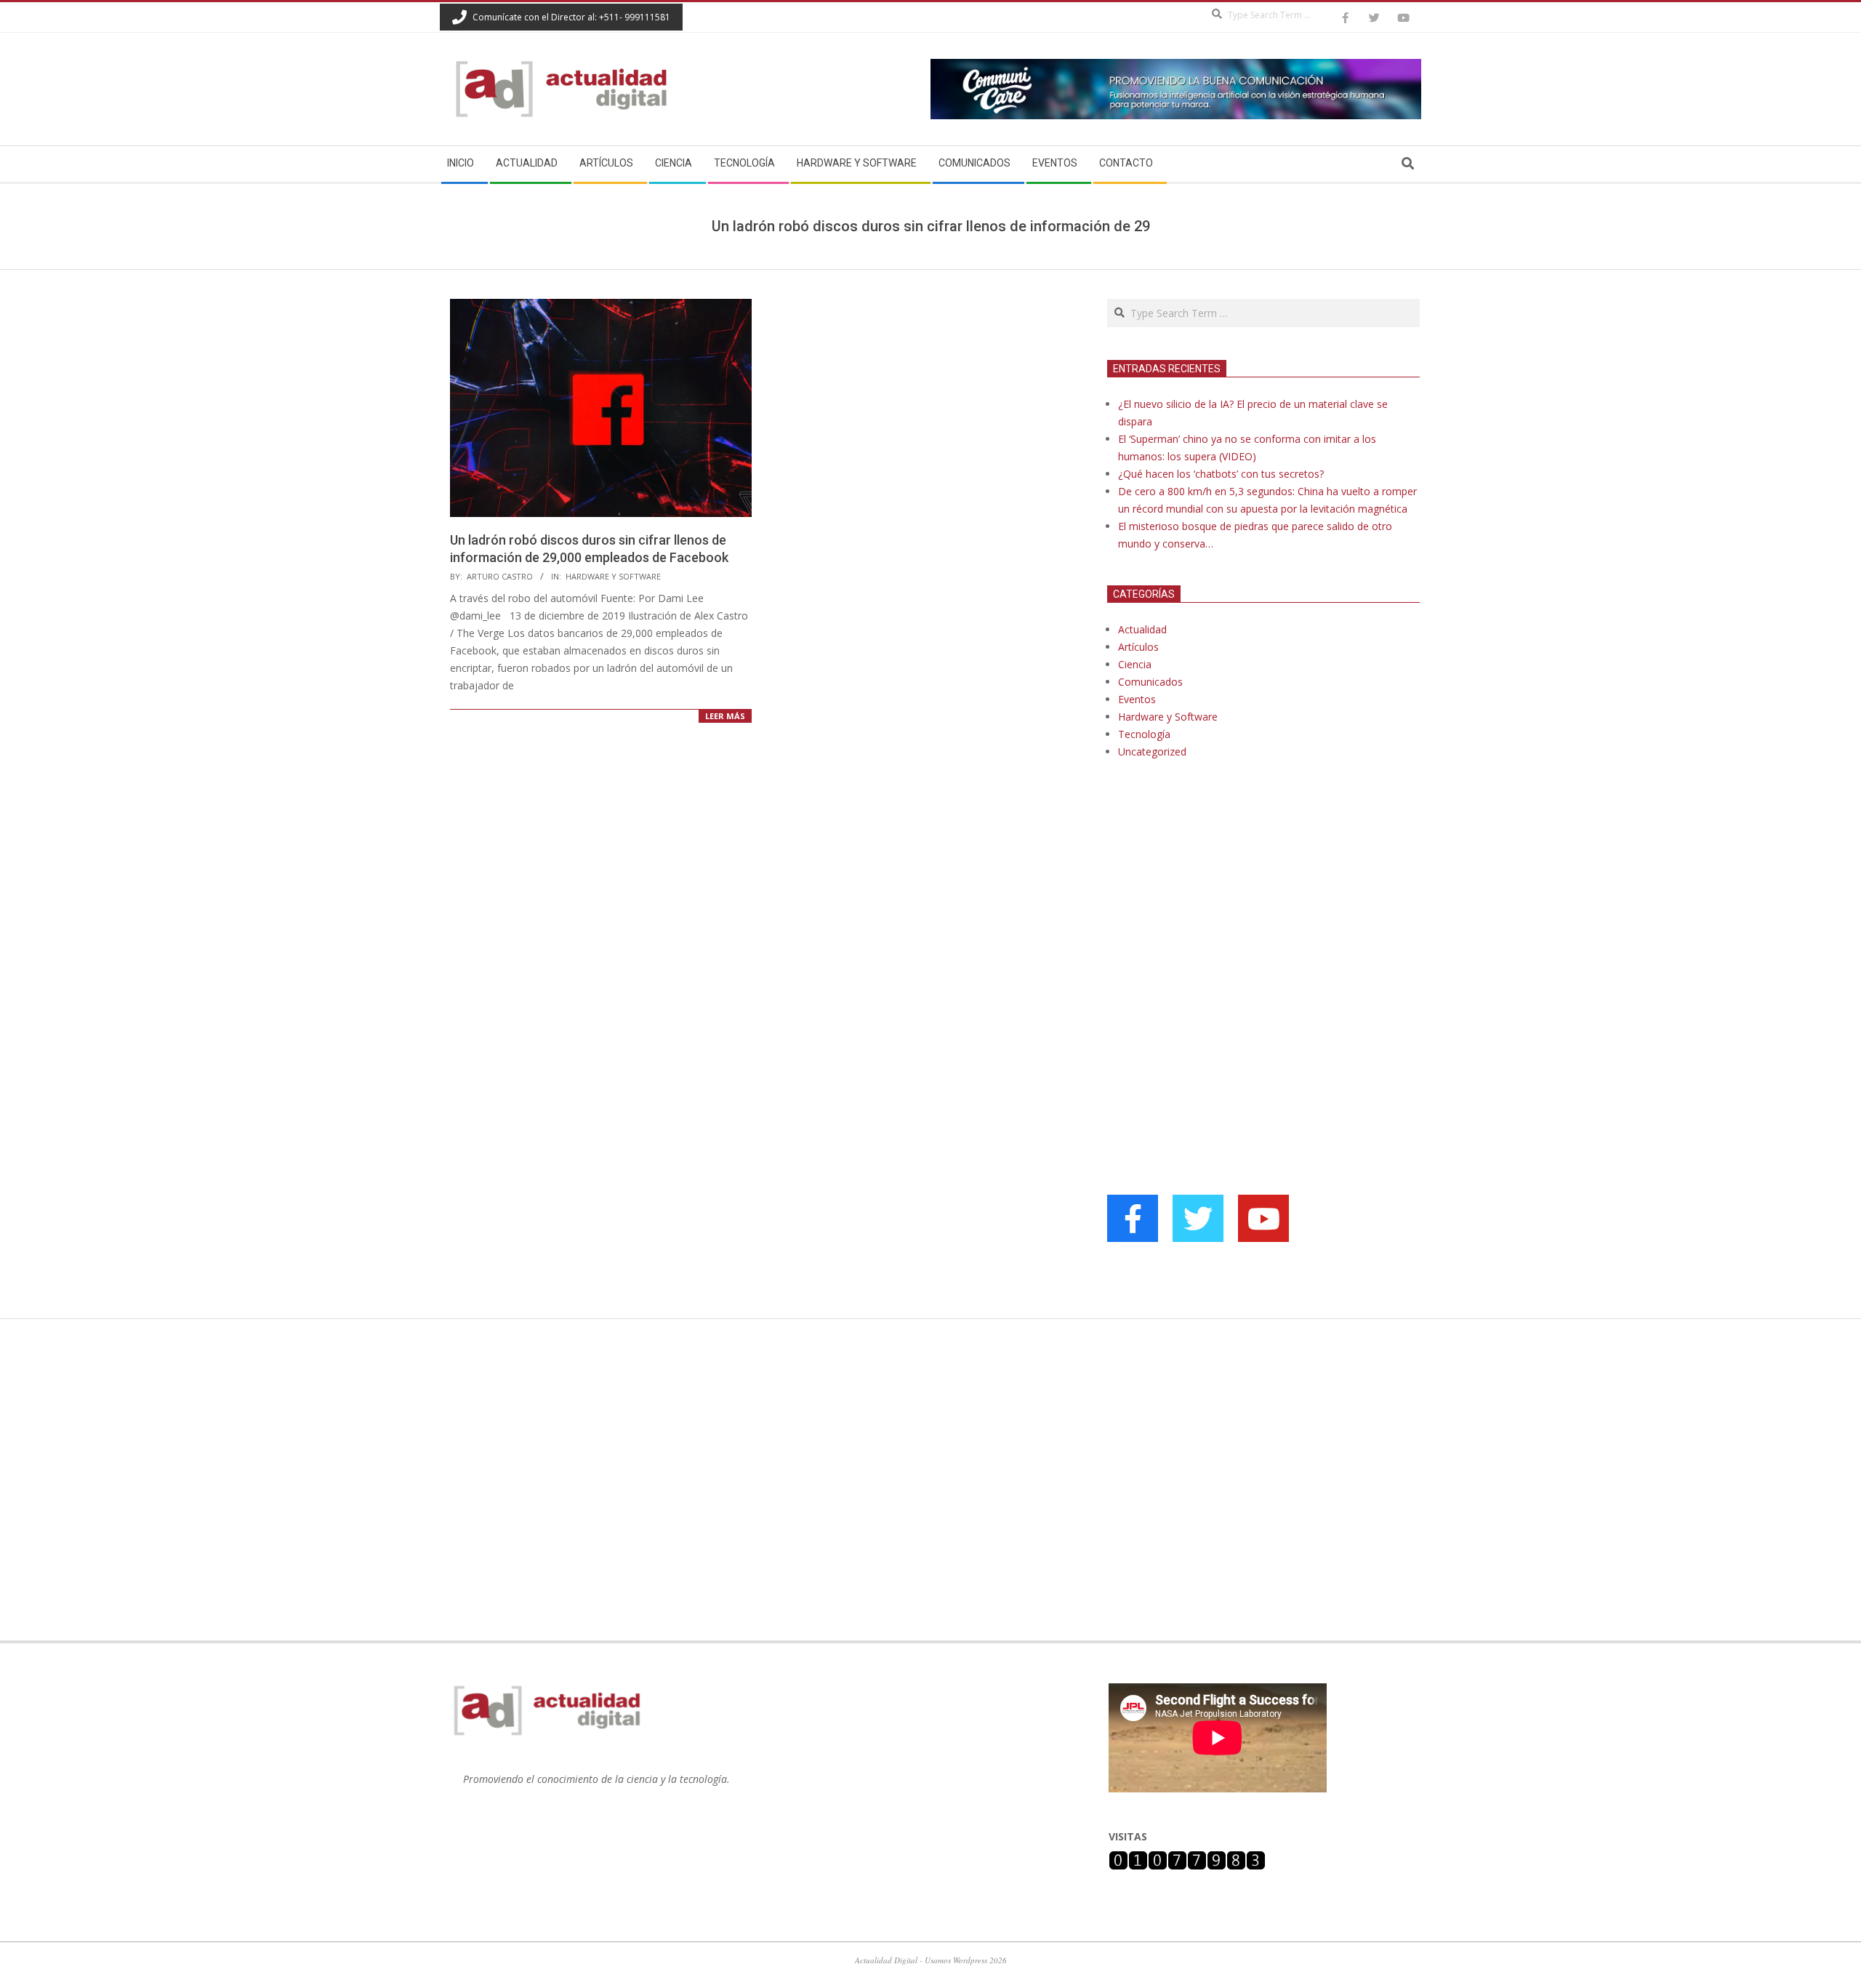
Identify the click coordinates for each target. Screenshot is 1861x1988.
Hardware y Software (613, 576)
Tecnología (1144, 734)
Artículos (1138, 647)
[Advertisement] (1216, 919)
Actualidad (1142, 629)
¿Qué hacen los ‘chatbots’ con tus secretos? (1221, 474)
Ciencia (1135, 664)
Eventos (1137, 699)
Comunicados (1150, 682)
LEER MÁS (725, 716)
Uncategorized (1152, 751)
